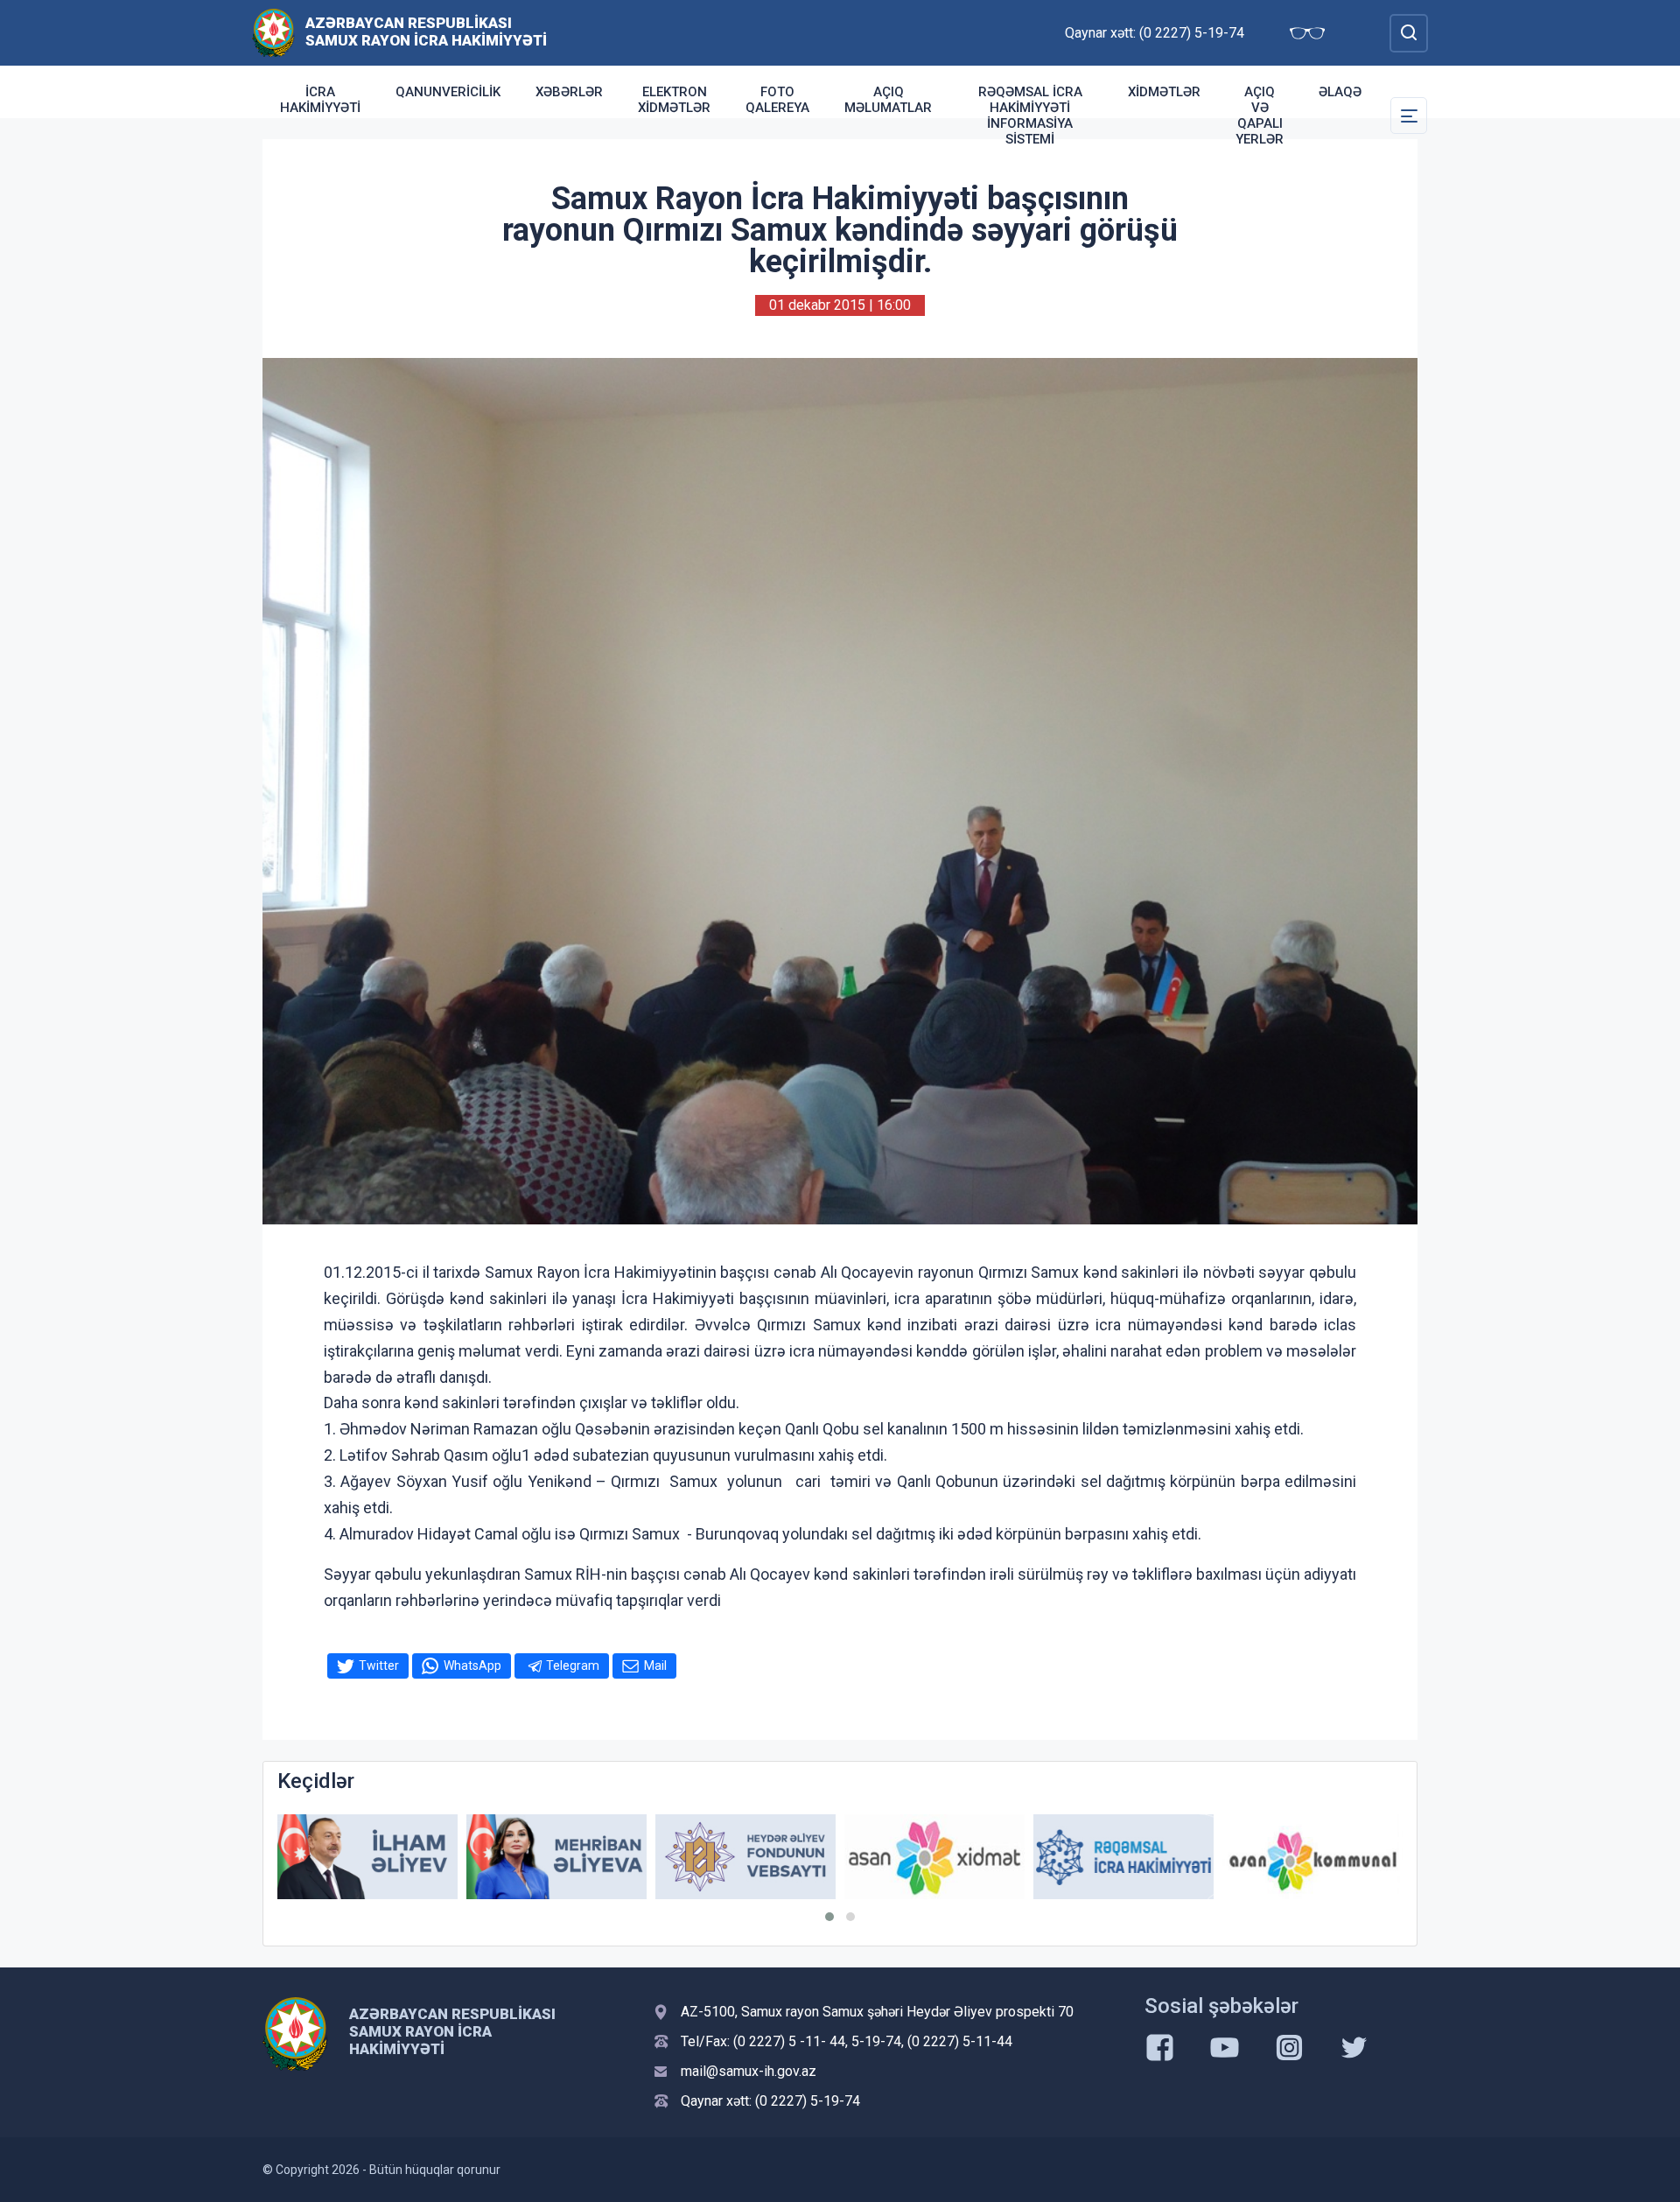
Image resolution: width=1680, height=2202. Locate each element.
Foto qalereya (777, 100)
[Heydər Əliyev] (1356, 1857)
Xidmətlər (1164, 92)
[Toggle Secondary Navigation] (1409, 116)
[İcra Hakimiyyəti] (273, 32)
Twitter (379, 1666)
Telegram (573, 1666)
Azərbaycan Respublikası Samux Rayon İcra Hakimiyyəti (426, 32)
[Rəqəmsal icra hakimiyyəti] (978, 1857)
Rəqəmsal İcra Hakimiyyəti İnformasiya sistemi (1030, 116)
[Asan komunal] (1167, 1857)
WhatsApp (472, 1666)
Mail (655, 1666)
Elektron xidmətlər (674, 100)
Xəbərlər (569, 92)
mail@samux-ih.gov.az (749, 2071)
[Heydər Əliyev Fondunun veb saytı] (600, 1857)
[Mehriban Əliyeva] (411, 1857)
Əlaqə (1340, 92)
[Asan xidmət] (789, 1857)
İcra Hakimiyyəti (320, 100)
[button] (829, 1917)
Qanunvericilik (448, 92)
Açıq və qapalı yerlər (1260, 116)
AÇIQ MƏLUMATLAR (888, 100)
